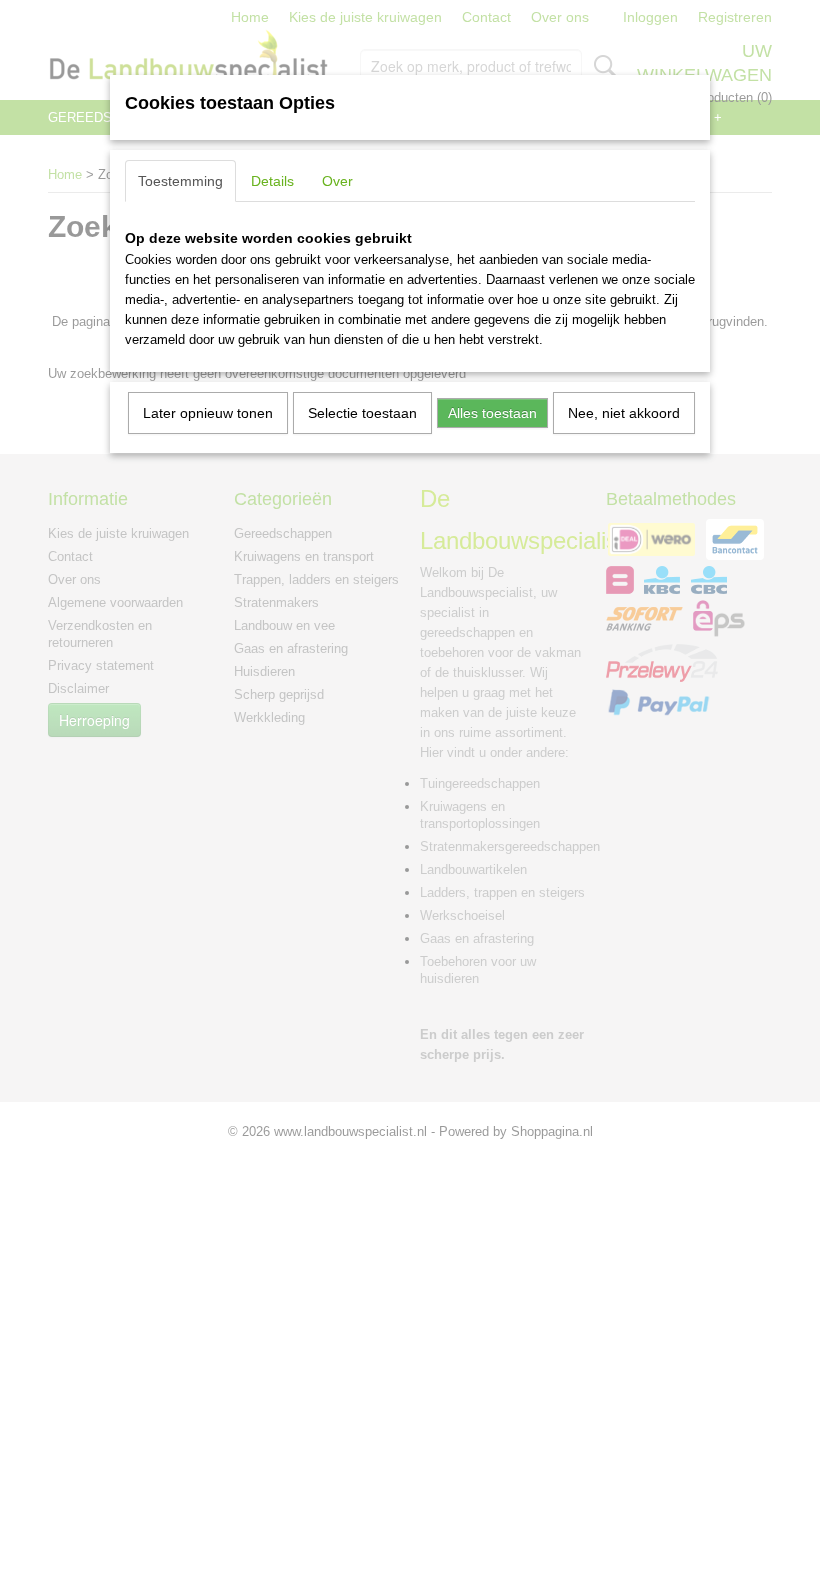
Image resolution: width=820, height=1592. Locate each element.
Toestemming (180, 181)
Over (337, 181)
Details (272, 181)
